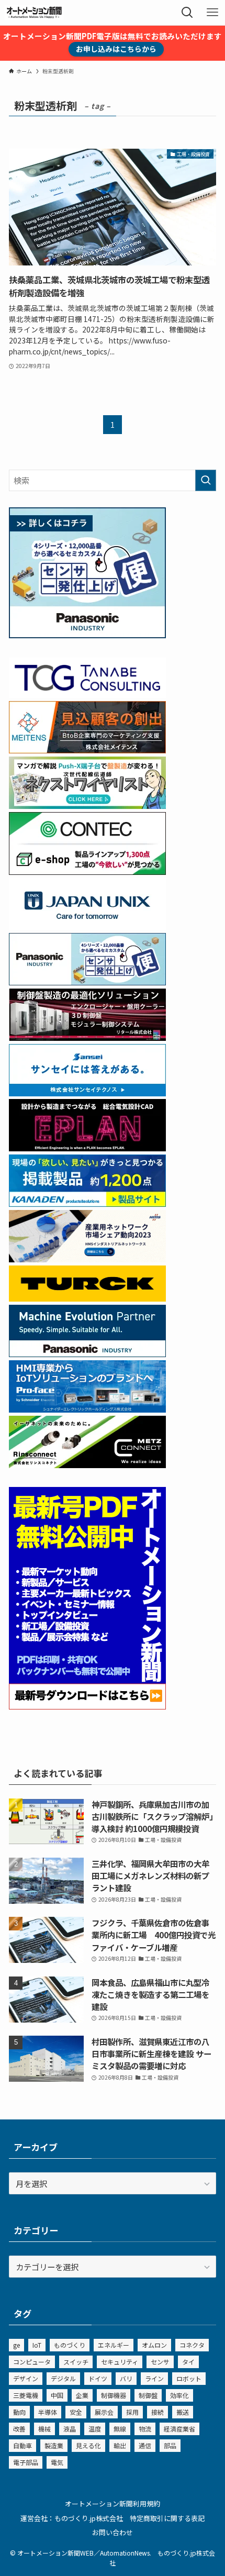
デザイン (26, 2378)
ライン (154, 2378)
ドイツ (98, 2378)
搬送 (183, 2412)
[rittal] (87, 1037)
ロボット (189, 2378)
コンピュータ (32, 2362)
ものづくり (70, 2345)
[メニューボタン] (212, 13)
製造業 (54, 2445)
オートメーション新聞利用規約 (113, 2503)
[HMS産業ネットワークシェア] (87, 1259)
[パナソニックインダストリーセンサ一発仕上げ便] (87, 635)
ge (16, 2345)
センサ (160, 2362)
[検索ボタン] (187, 13)
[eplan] (87, 1148)
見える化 (88, 2445)
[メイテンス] (87, 750)
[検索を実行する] (206, 480)
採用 (132, 2412)
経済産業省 (179, 2429)
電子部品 (26, 2462)
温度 (95, 2429)
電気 (57, 2462)
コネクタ (192, 2345)
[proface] (87, 1409)
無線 (120, 2429)
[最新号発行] (87, 1706)
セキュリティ (120, 2362)
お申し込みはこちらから (116, 49)
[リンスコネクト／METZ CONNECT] (87, 1464)
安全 (76, 2412)
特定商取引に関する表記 (167, 2518)
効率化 (179, 2395)
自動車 (22, 2445)
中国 (57, 2395)
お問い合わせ (113, 2532)
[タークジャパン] (87, 1298)
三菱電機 (26, 2395)
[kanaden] (87, 1203)
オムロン (154, 2345)
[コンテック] (87, 871)
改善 (19, 2429)
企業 (82, 2395)
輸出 (120, 2445)
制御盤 (148, 2395)
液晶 (70, 2429)
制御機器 (114, 2395)
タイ (188, 2362)
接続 (157, 2412)
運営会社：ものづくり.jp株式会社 (72, 2518)
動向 (19, 2412)
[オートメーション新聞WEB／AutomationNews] (34, 13)
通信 (145, 2445)
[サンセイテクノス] (87, 1093)
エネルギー (114, 2345)
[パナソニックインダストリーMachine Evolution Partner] (87, 1353)
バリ (126, 2378)
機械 (44, 2429)
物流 (145, 2429)
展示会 (104, 2412)
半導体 (48, 2412)
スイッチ (76, 2362)
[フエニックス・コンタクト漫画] (87, 805)
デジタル (63, 2378)
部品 (170, 2445)
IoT (37, 2345)
